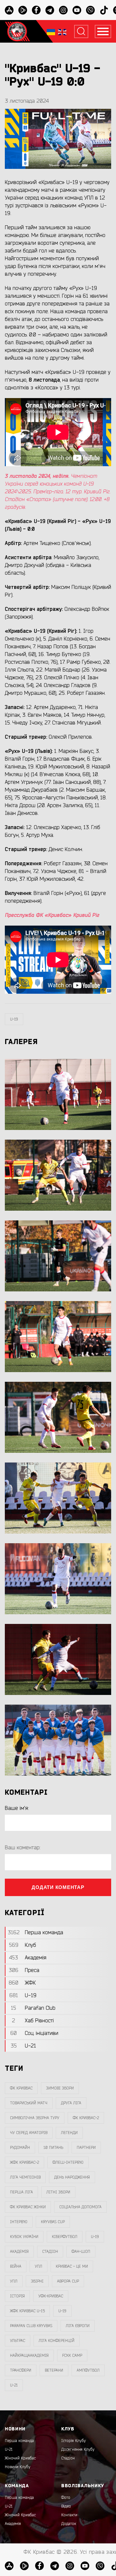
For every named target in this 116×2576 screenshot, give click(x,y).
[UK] (51, 31)
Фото (66, 2498)
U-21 (9, 2449)
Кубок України (24, 2237)
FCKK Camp (72, 2355)
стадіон (50, 2252)
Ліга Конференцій (57, 2341)
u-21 (14, 2385)
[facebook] (36, 10)
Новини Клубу (18, 2467)
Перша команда (19, 2441)
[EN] (62, 31)
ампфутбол (88, 2370)
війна (16, 2266)
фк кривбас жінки (28, 2207)
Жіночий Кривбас (20, 2458)
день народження (72, 2177)
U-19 (14, 1019)
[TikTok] (104, 10)
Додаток (69, 2524)
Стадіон (68, 2458)
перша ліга (21, 2192)
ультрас (18, 2341)
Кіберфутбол (65, 2237)
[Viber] (90, 10)
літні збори (58, 2192)
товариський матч (29, 2103)
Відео (66, 2506)
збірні (37, 2281)
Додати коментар (58, 1887)
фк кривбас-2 (86, 2118)
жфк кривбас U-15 (27, 2311)
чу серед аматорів (29, 2133)
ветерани (54, 2370)
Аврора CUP (68, 2281)
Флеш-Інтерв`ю (68, 2162)
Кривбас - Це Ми (72, 2266)
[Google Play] (23, 10)
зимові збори (60, 2088)
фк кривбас (21, 2088)
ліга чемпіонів (25, 2177)
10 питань (53, 2148)
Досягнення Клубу (78, 2449)
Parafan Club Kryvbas (31, 2326)
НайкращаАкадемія (29, 2355)
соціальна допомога (80, 2207)
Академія (19, 2252)
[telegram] (50, 10)
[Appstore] (9, 10)
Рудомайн (20, 2148)
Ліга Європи (78, 2326)
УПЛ (39, 2266)
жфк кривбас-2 (24, 2162)
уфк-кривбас (51, 2296)
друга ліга (71, 2103)
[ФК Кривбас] (17, 31)
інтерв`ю (19, 2222)
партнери (86, 2148)
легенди (69, 2133)
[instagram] (63, 10)
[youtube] (77, 10)
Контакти (69, 2515)
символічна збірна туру (35, 2118)
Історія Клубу (73, 2441)
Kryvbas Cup (53, 2222)
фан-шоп (81, 2252)
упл (14, 2281)
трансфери (21, 2370)
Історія (17, 2296)
